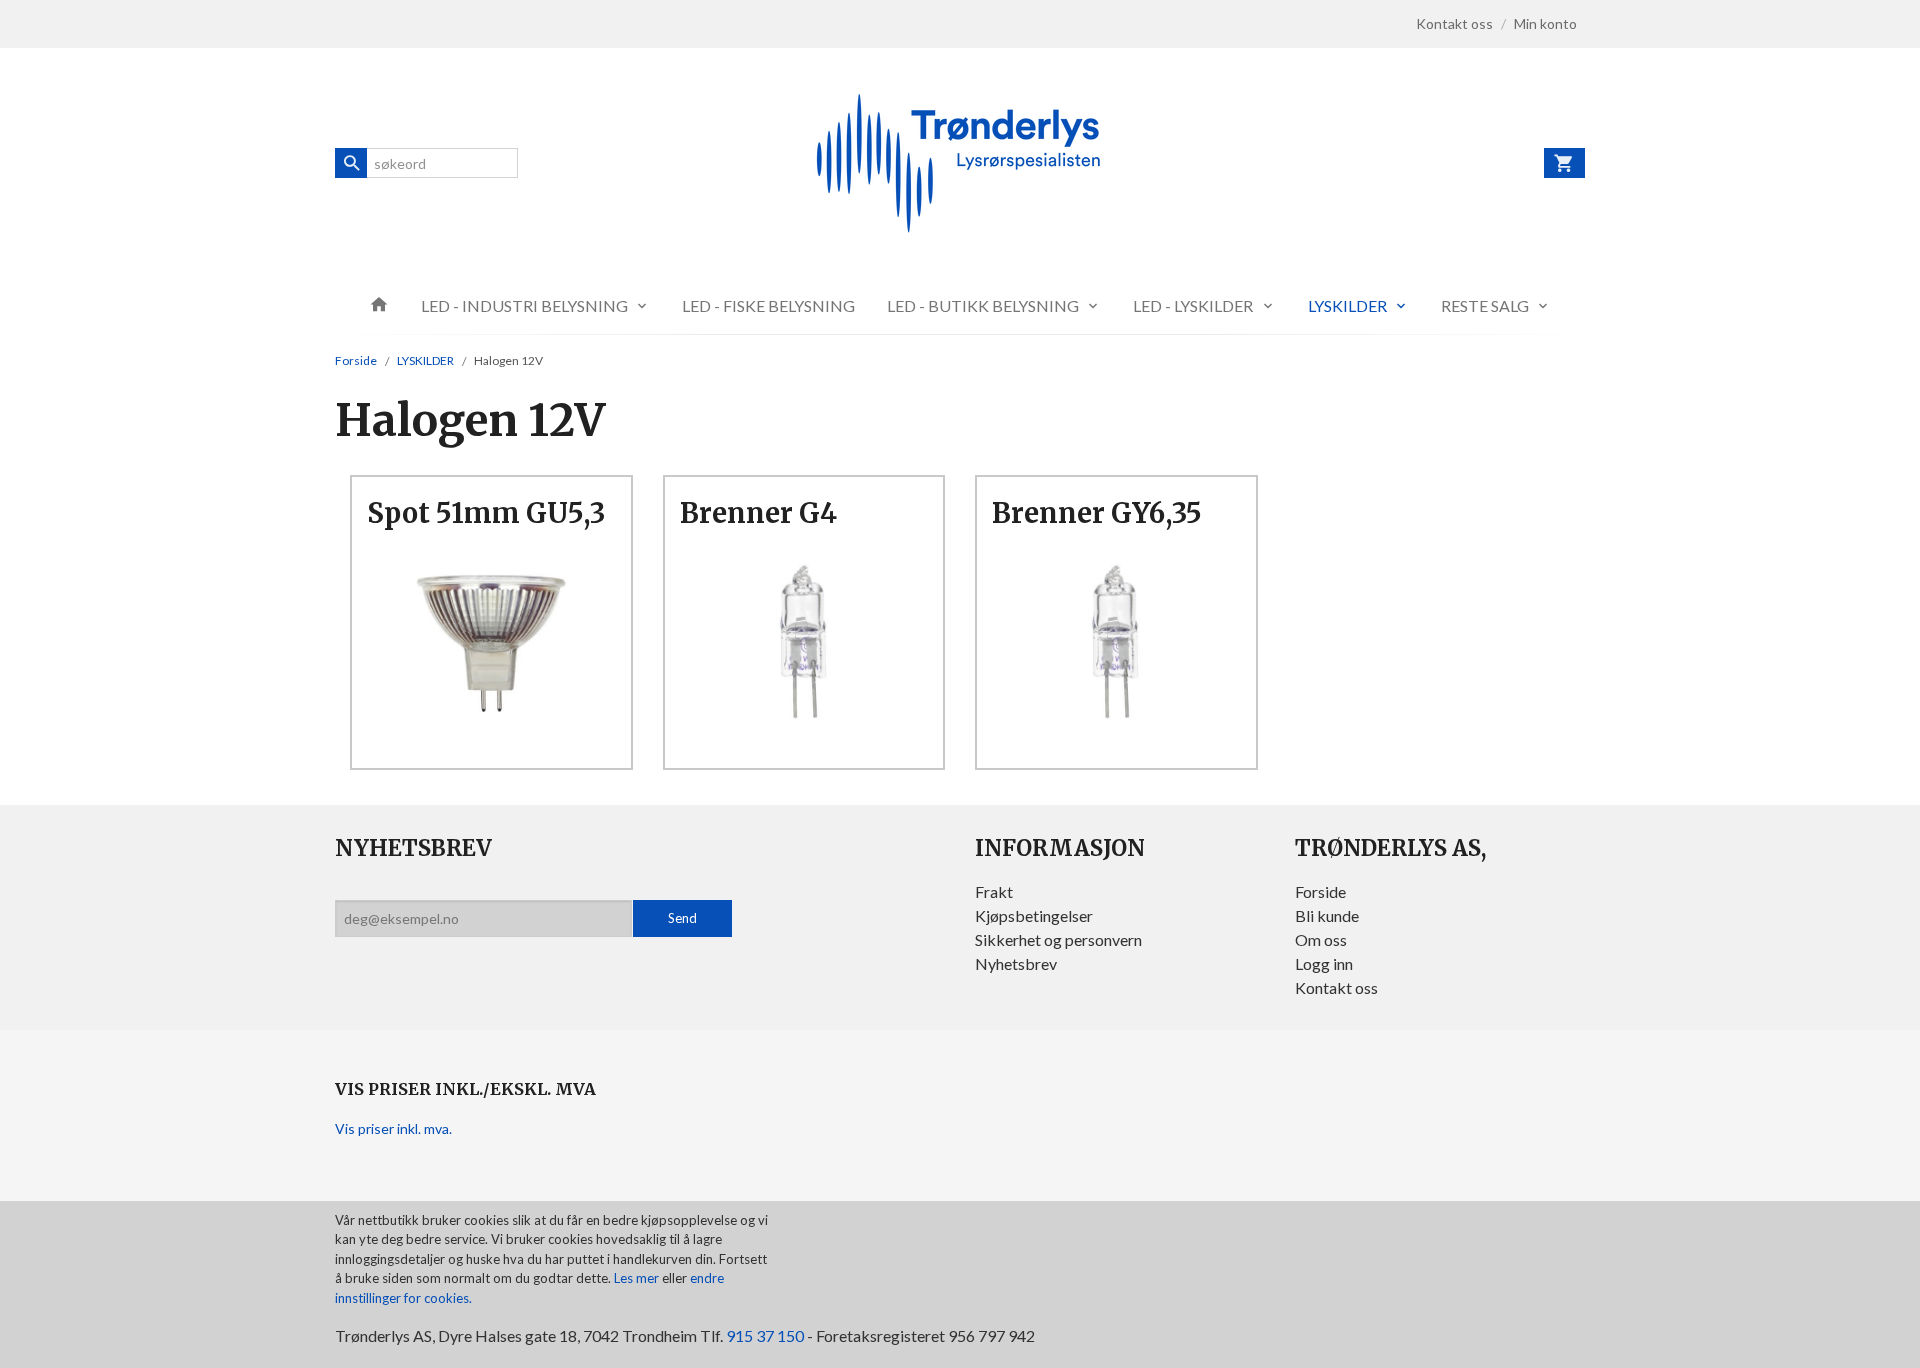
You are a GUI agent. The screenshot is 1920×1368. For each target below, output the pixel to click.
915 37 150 (765, 1335)
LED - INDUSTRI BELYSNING (524, 305)
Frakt (994, 891)
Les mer (638, 1278)
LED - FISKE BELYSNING (768, 305)
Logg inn (1324, 963)
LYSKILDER (1347, 305)
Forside (356, 360)
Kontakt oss (1336, 987)
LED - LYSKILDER (1193, 305)
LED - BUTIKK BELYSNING (983, 305)
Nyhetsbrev (1016, 963)
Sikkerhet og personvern (1058, 939)
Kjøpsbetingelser (1034, 915)
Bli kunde (1327, 915)
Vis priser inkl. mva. (393, 1128)
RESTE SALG (1485, 305)
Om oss (1321, 939)
